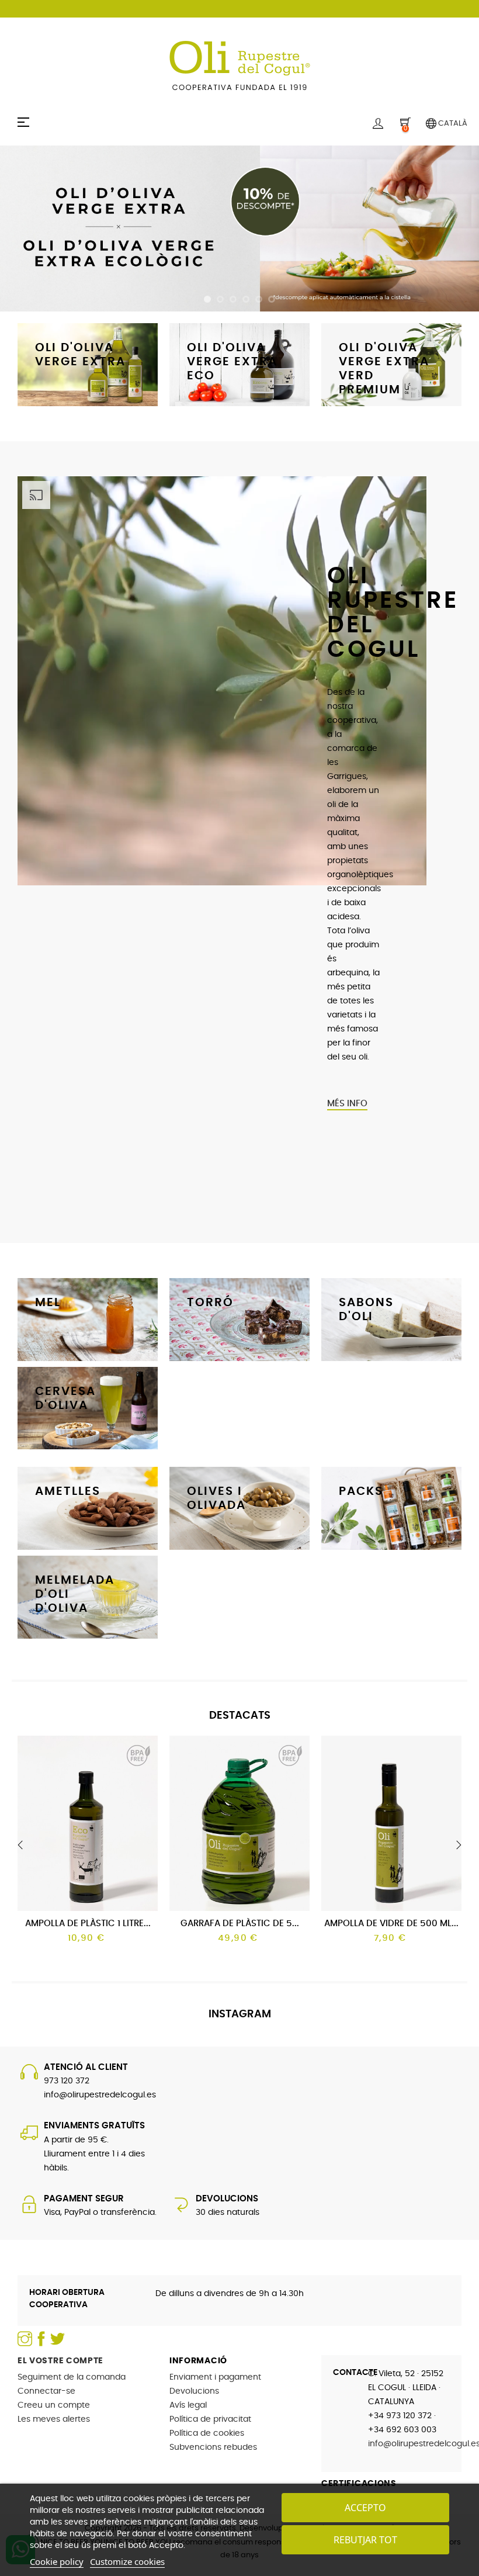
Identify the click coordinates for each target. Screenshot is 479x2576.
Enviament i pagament (215, 2377)
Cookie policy (57, 2561)
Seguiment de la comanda (72, 2377)
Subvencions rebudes (213, 2447)
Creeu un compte (54, 2405)
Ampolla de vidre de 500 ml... (391, 1924)
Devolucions (194, 2391)
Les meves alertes (54, 2419)
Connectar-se (46, 2391)
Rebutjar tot (365, 2540)
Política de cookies (207, 2433)
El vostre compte (60, 2361)
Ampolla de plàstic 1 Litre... (88, 1924)
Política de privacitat (210, 2419)
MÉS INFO (347, 1104)
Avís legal (188, 2405)
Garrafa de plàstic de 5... (240, 1924)
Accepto (365, 2508)
